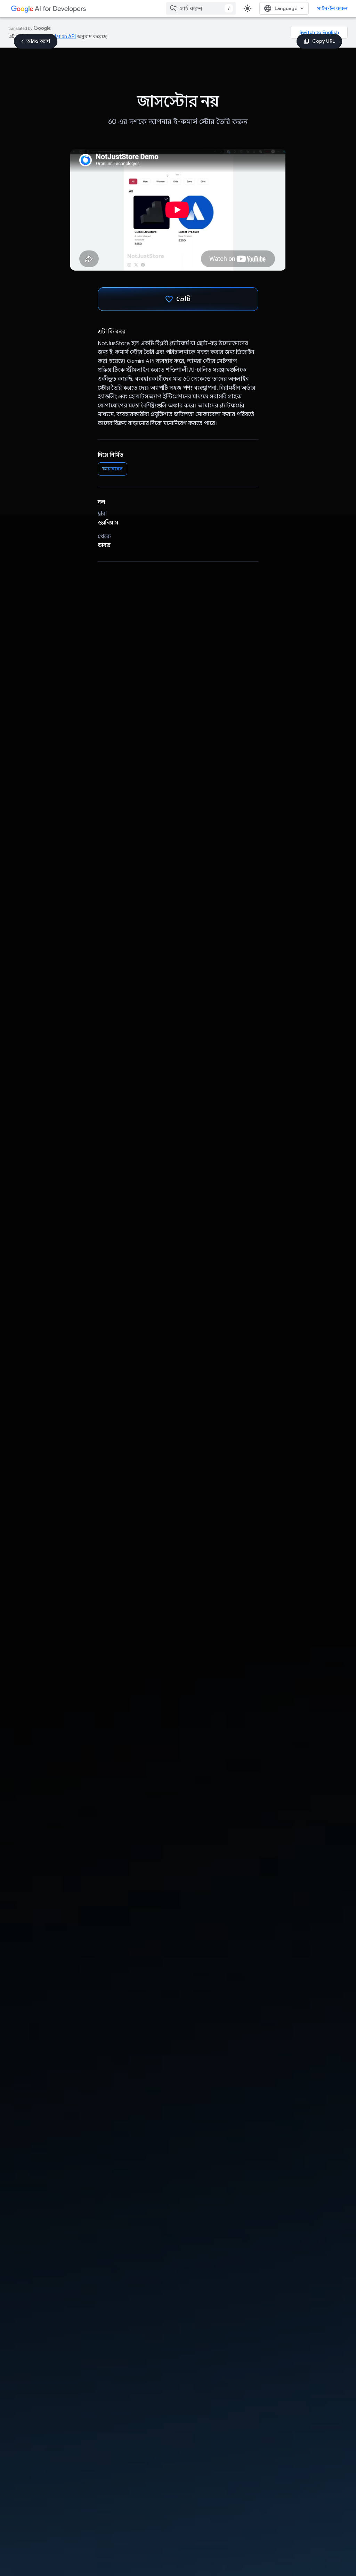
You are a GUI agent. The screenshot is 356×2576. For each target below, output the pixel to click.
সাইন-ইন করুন (332, 8)
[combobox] (201, 8)
